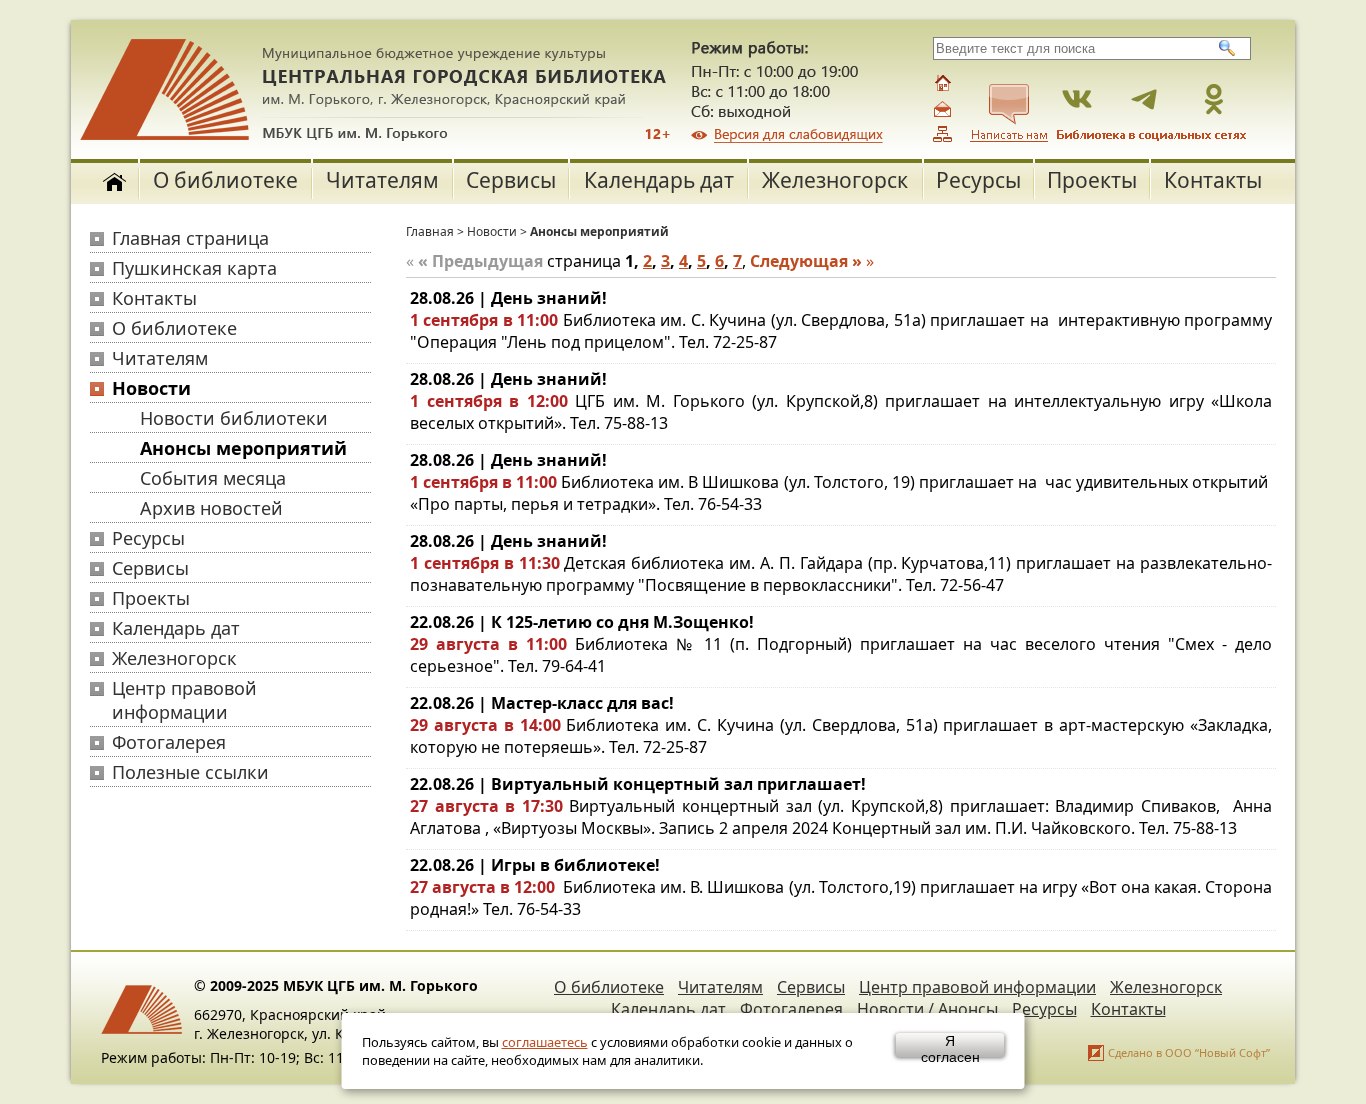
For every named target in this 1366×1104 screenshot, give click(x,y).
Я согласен (950, 1045)
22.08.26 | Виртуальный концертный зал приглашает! (638, 784)
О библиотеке (225, 180)
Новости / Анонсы (927, 1009)
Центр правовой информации (184, 700)
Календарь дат (659, 180)
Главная (430, 231)
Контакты (1213, 180)
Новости (151, 388)
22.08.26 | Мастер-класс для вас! (542, 703)
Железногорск (835, 180)
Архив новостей (211, 508)
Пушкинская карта (194, 268)
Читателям (382, 180)
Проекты (1092, 180)
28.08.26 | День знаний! (508, 298)
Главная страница (190, 238)
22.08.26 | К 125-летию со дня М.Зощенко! (582, 622)
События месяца (213, 478)
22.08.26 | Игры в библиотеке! (535, 865)
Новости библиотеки (234, 418)
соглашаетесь (545, 1042)
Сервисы (511, 180)
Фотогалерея (169, 742)
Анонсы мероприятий (243, 448)
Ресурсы (978, 180)
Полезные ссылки (190, 772)
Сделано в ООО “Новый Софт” (1189, 1052)
